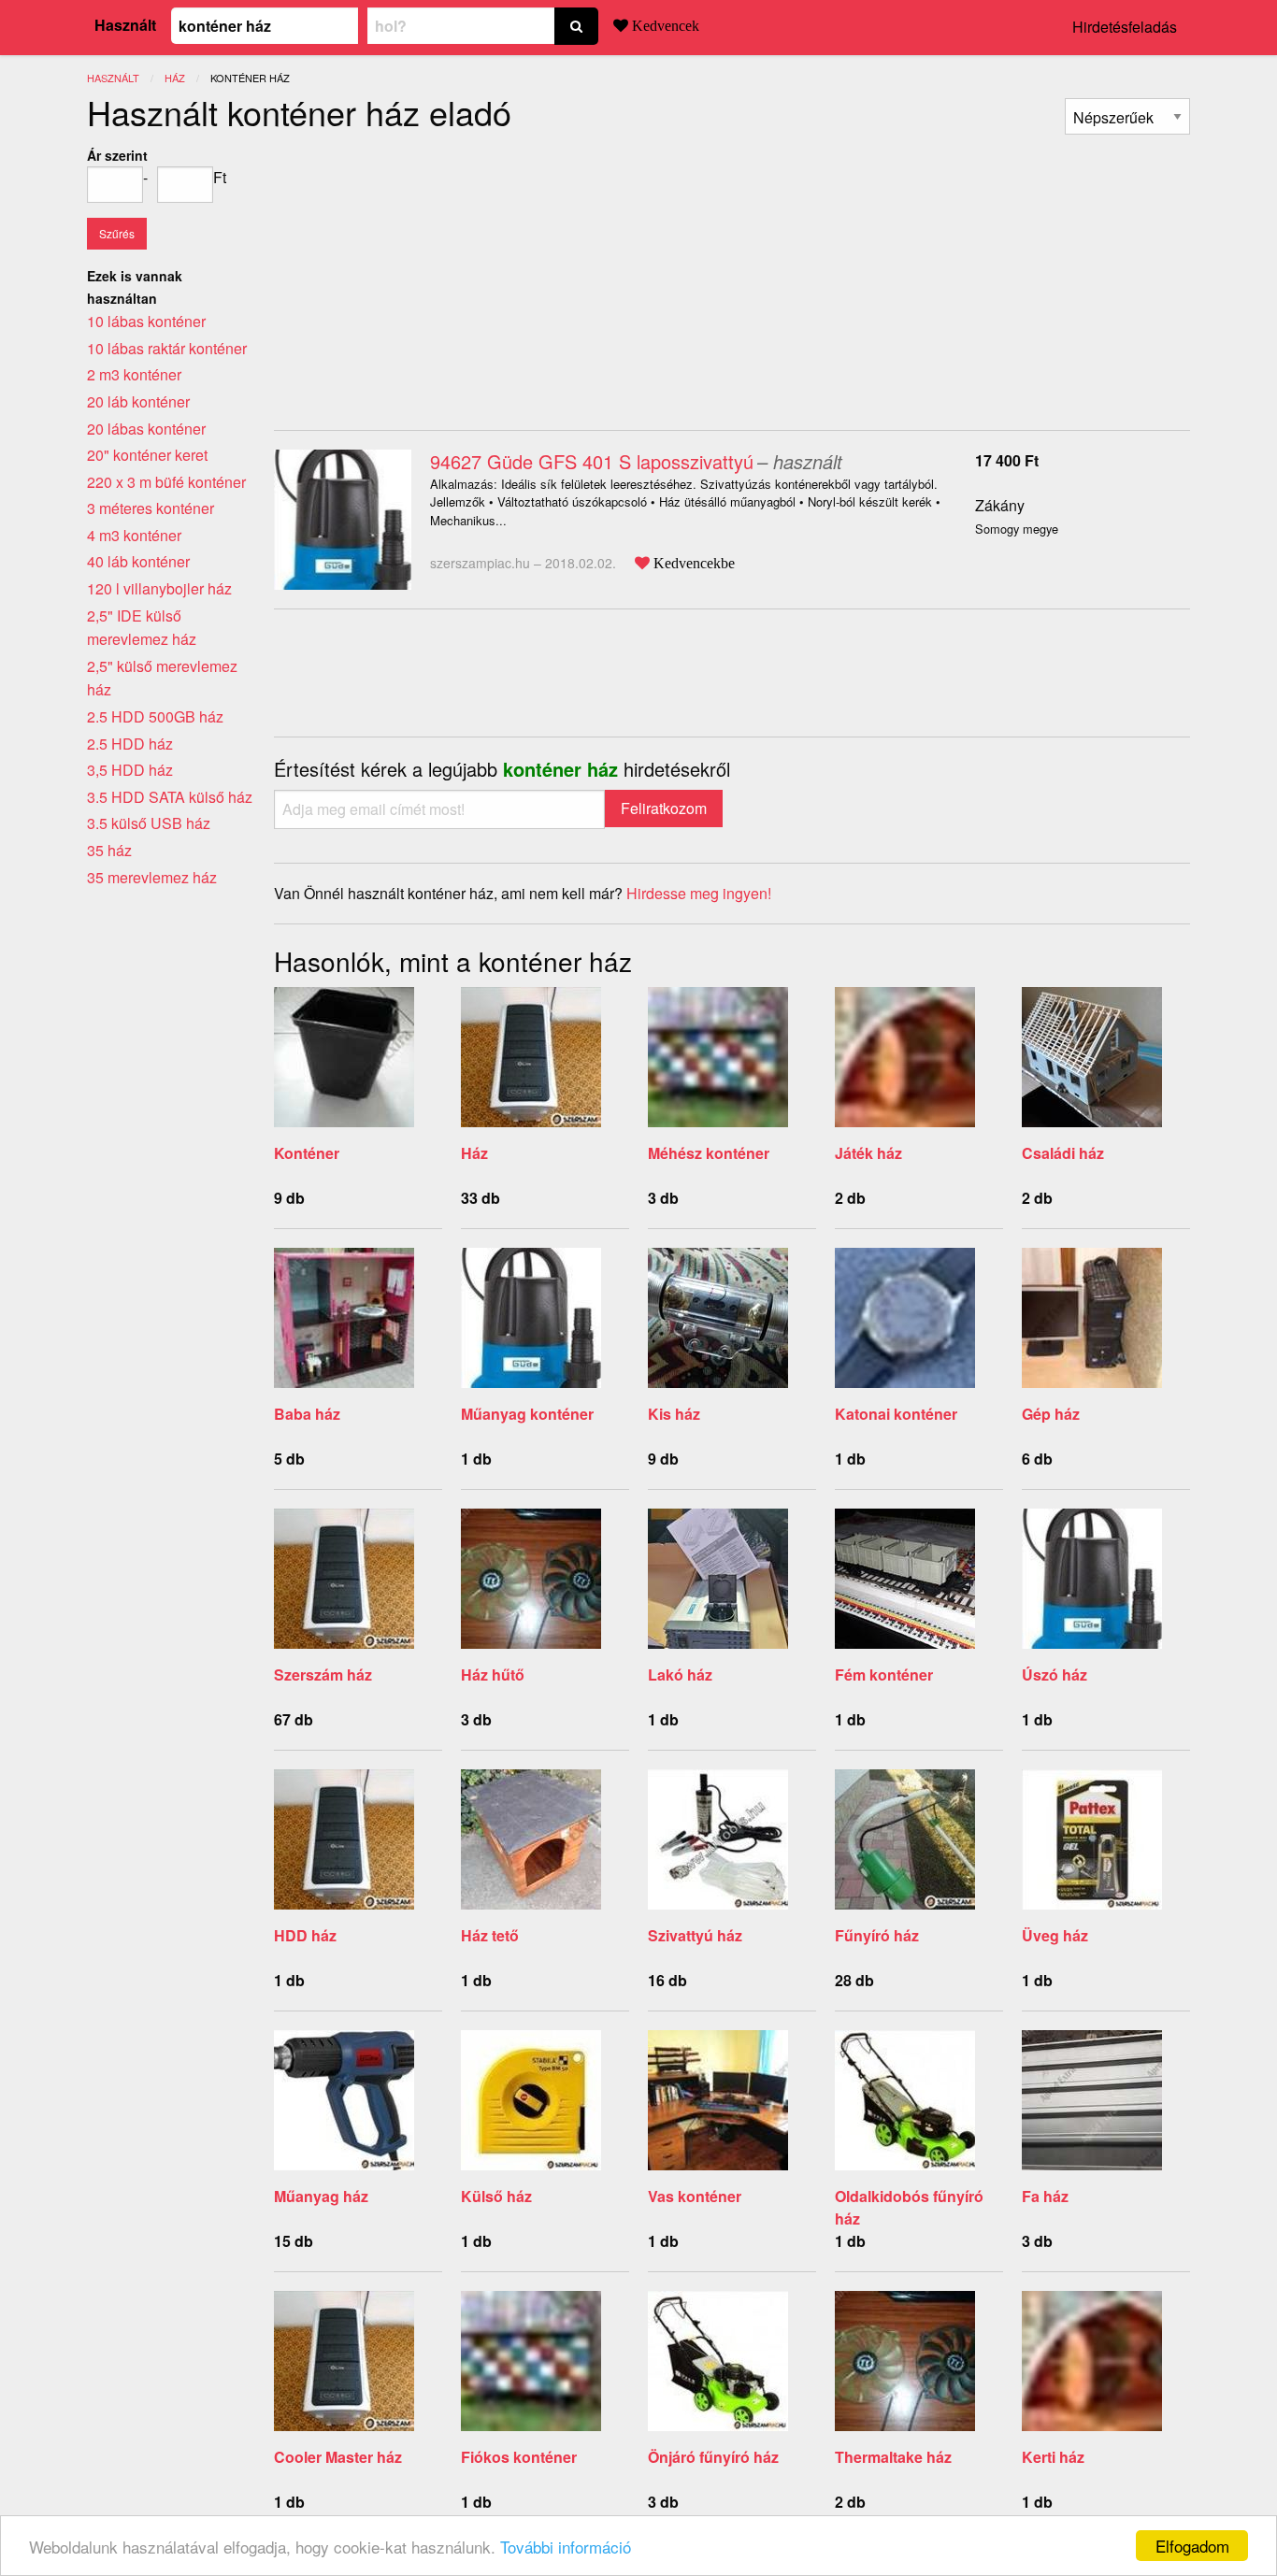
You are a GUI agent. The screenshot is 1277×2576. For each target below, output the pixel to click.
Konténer (307, 1153)
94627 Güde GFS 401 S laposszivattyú (592, 461)
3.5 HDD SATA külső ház (170, 797)
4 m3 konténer (134, 535)
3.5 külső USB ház (149, 823)
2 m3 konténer (134, 374)
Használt (125, 25)
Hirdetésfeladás (1125, 27)
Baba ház (307, 1414)
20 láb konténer (138, 401)
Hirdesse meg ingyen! (699, 893)
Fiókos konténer (519, 2457)
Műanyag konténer (527, 1414)
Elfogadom (1192, 2546)
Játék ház (868, 1153)
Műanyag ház (321, 2196)
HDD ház (305, 1935)
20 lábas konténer (146, 429)
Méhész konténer (709, 1153)
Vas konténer (695, 2196)
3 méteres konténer (151, 508)
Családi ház (1063, 1153)
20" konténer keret (147, 455)
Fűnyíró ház (877, 1935)
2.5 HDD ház (130, 744)
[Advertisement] (431, 275)
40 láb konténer (138, 561)
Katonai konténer (896, 1414)
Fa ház (1045, 2196)
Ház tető (490, 1935)
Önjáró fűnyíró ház (713, 2457)
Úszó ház (1055, 1674)
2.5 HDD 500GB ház (155, 716)
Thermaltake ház (893, 2457)
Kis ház (674, 1414)
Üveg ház (1055, 1935)
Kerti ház (1053, 2457)
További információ (566, 2547)
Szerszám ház (323, 1674)
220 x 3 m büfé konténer (166, 482)
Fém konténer (884, 1674)
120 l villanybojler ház (159, 588)
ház (175, 78)
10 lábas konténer (146, 321)
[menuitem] (1127, 116)
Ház (474, 1153)
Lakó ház (680, 1674)
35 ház (109, 850)
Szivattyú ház (695, 1935)
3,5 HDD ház (130, 770)
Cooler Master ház (338, 2457)
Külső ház (496, 2196)
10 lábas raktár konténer (167, 348)
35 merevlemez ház (152, 877)
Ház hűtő (493, 1674)
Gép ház (1051, 1414)
